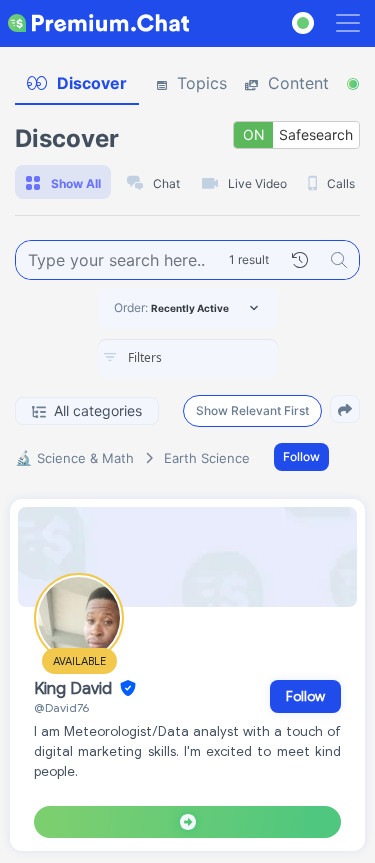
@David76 (61, 707)
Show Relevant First (252, 410)
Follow (301, 456)
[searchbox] (218, 358)
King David (75, 689)
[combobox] (188, 359)
